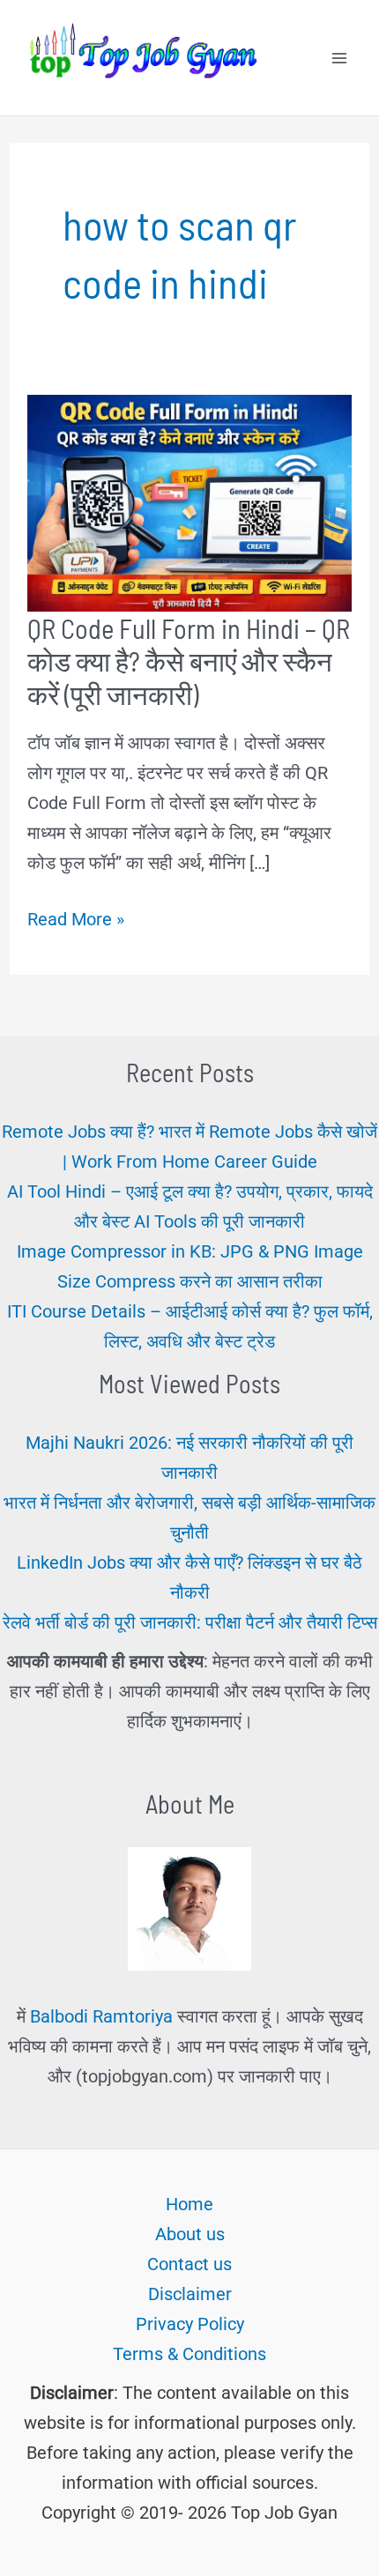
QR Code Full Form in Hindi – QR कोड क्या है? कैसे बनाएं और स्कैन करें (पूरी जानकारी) (189, 661)
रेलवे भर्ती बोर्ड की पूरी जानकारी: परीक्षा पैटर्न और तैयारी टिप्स (190, 1622)
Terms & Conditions (189, 2354)
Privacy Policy (190, 2324)
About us (190, 2234)
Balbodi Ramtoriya (101, 2016)
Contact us (189, 2264)
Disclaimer (190, 2294)
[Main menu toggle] (339, 58)
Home (189, 2204)
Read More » (76, 921)
